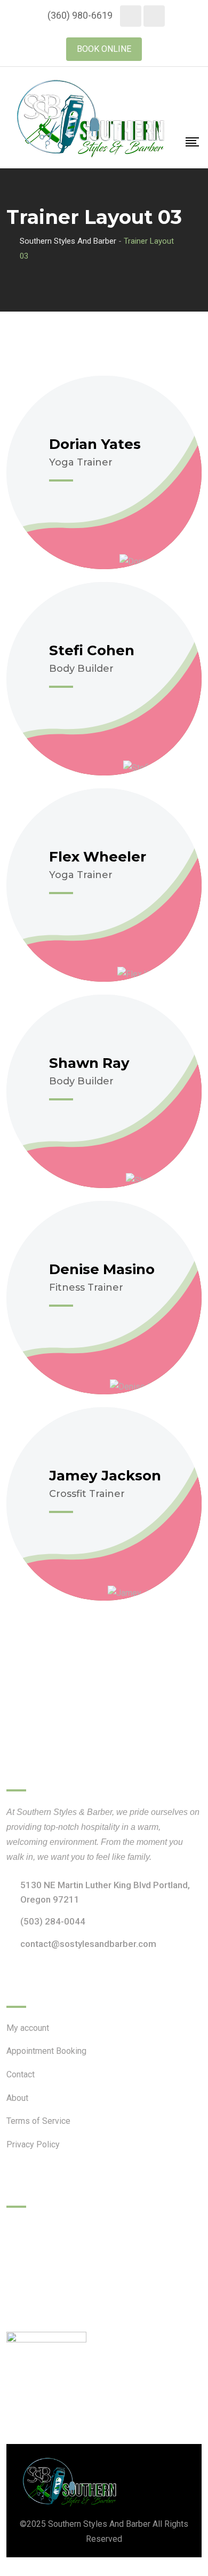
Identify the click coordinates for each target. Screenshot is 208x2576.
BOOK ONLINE (104, 49)
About (17, 2098)
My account (28, 2028)
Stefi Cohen (92, 650)
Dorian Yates (95, 444)
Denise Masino (102, 1269)
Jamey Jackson (105, 1476)
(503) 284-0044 (53, 1921)
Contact (21, 2074)
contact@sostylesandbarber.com (88, 1944)
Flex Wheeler (98, 857)
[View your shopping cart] (193, 113)
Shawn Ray (89, 1063)
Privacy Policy (33, 2144)
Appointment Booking (46, 2051)
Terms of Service (38, 2121)
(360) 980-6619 (80, 15)
